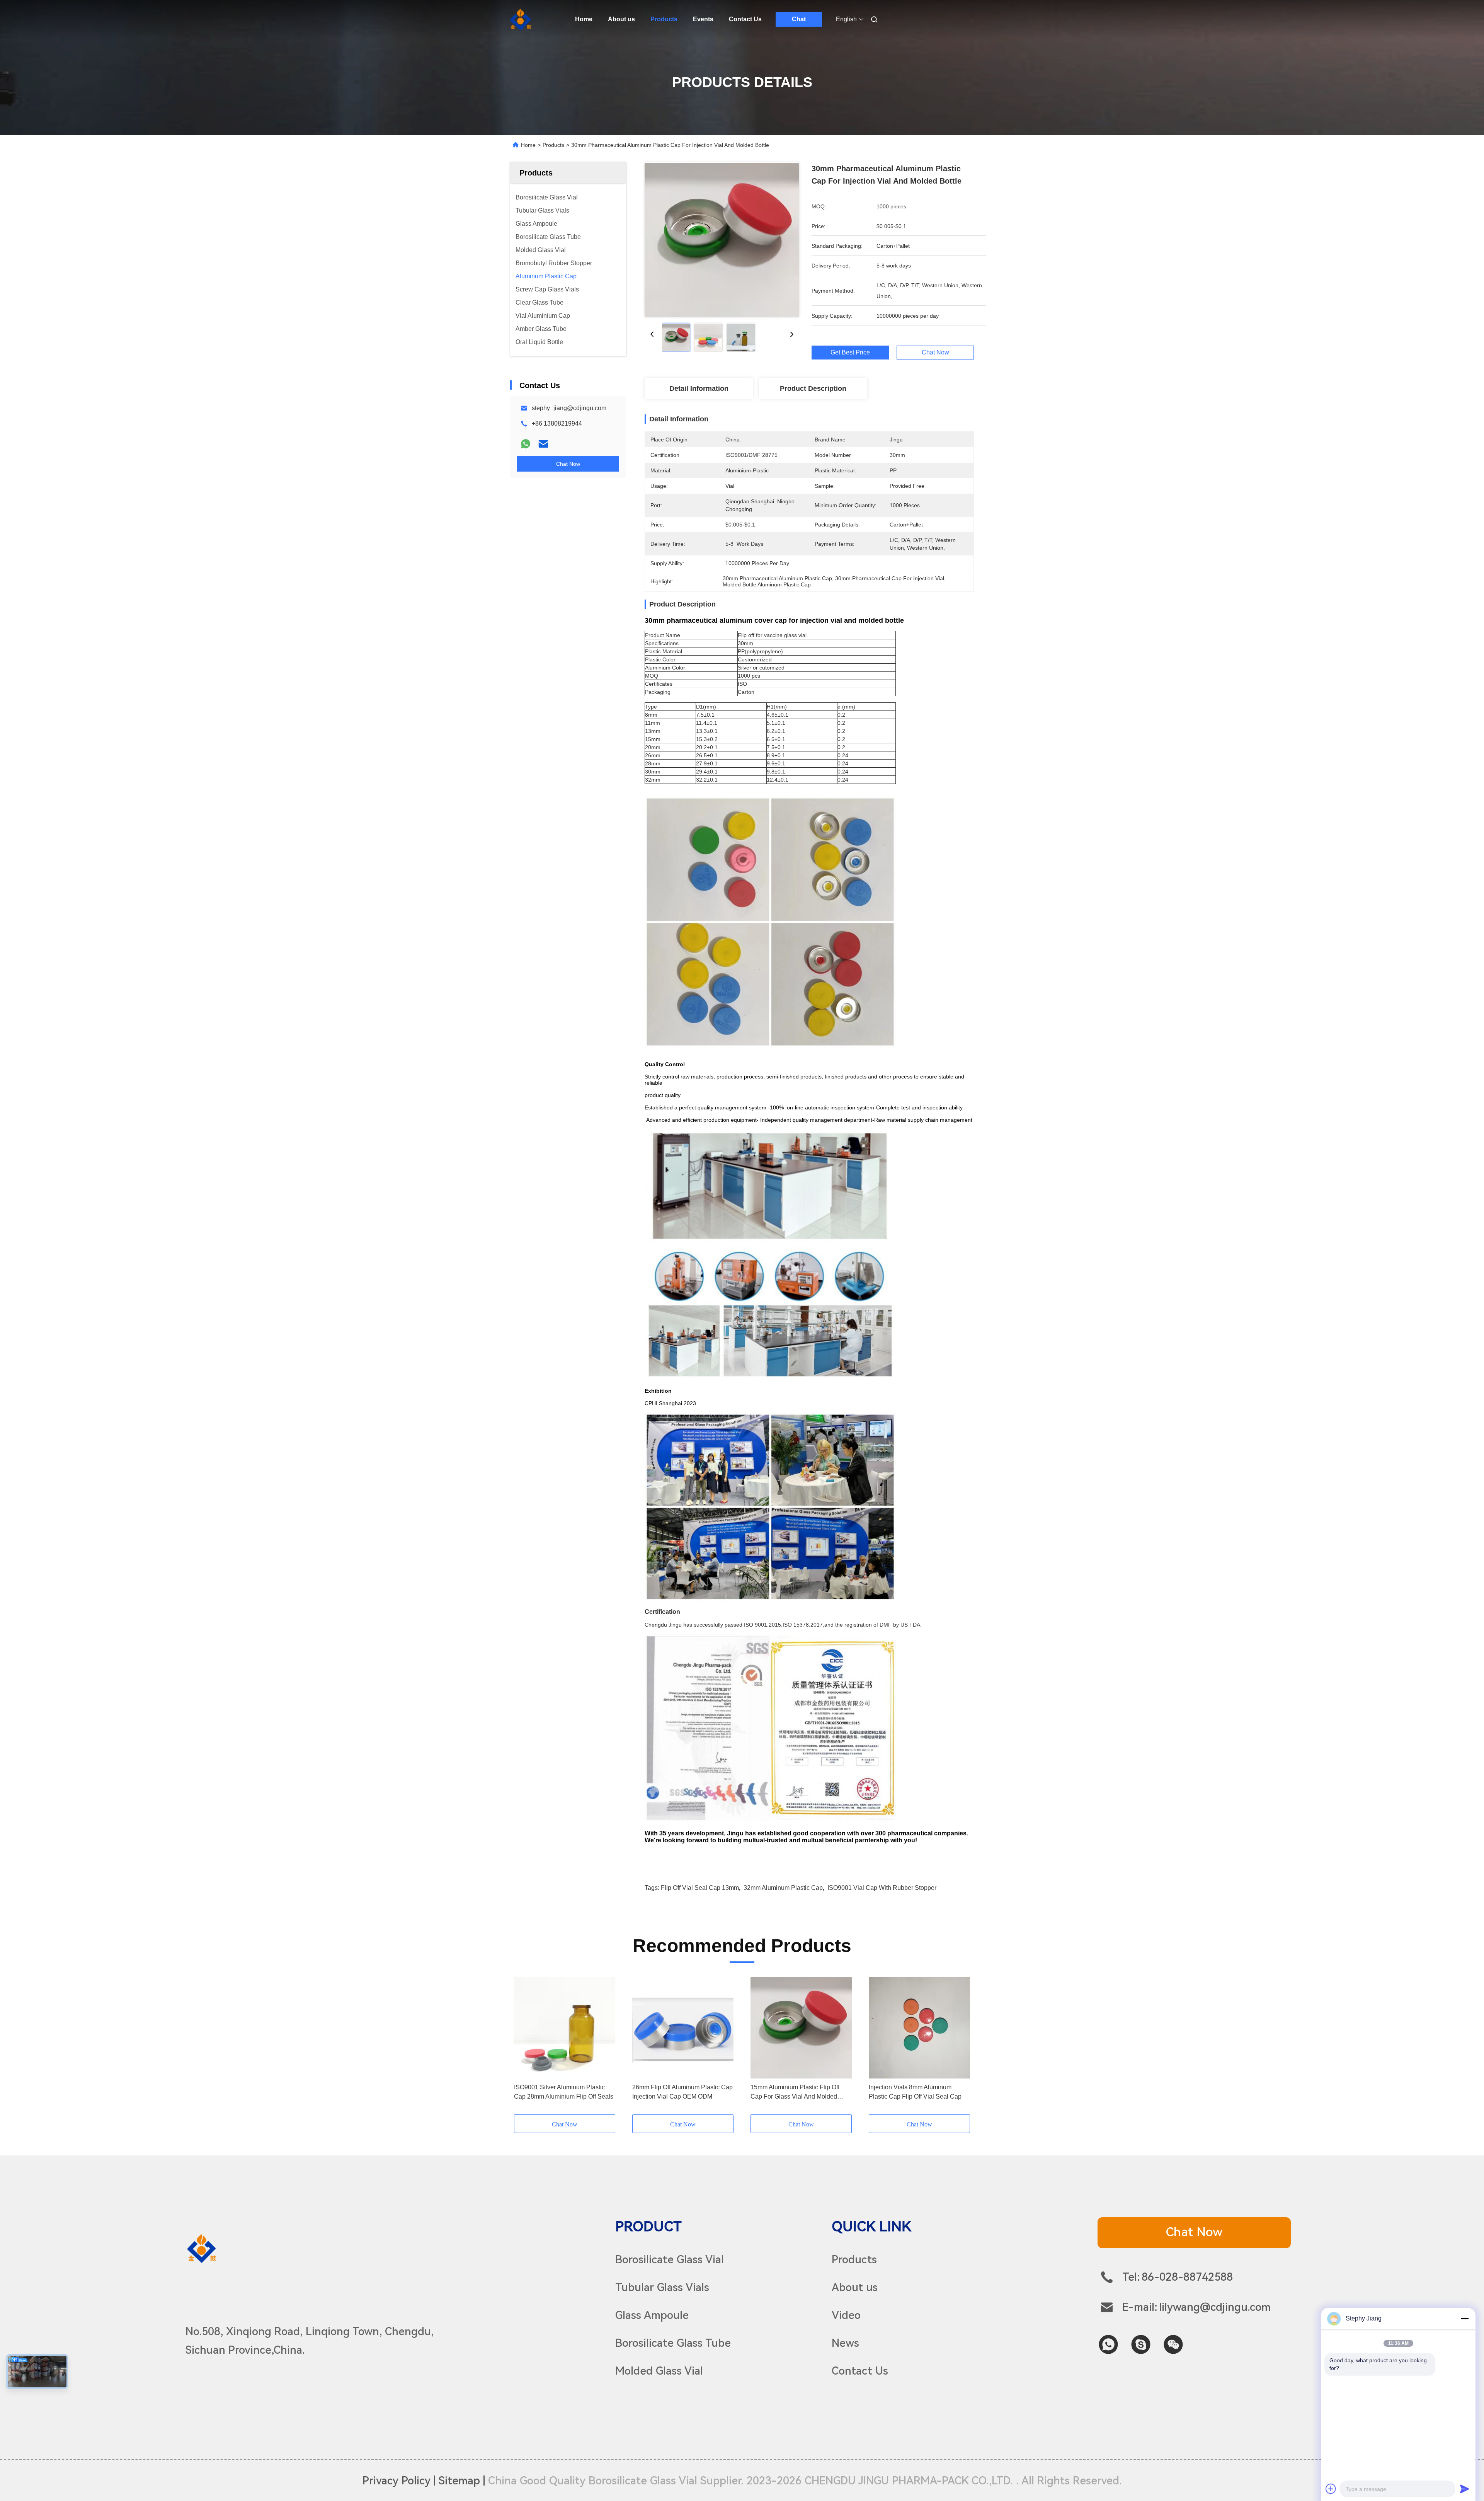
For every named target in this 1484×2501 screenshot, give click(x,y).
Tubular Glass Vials (662, 2287)
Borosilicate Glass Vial (670, 2260)
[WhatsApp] (526, 444)
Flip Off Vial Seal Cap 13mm (700, 1888)
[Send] (1465, 2489)
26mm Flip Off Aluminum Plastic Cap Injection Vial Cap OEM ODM (682, 2092)
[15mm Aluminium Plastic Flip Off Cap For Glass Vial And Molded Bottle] (801, 2028)
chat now (1194, 2232)
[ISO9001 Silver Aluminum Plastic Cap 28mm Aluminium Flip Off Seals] (565, 2028)
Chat (799, 19)
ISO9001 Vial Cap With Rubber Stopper (882, 1888)
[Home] (521, 19)
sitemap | (462, 2481)
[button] (524, 2046)
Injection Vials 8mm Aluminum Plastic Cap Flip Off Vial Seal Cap (915, 2092)
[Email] (543, 444)
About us (621, 19)
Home (584, 19)
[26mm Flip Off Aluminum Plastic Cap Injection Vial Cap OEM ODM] (683, 2028)
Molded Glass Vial (659, 2371)
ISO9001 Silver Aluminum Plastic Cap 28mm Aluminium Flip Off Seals (564, 2092)
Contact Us (745, 19)
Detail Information (699, 388)
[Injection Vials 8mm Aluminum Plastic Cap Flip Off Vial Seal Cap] (919, 2028)
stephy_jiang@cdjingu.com (569, 408)
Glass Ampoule (652, 2315)
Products (664, 19)
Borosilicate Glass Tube (673, 2343)
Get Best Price (850, 353)
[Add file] (1331, 2489)
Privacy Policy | (399, 2481)
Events (703, 19)
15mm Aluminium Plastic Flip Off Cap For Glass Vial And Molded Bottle (795, 2093)
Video (846, 2315)
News (845, 2343)
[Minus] (1465, 2319)
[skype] (1141, 2344)
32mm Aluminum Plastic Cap (783, 1888)
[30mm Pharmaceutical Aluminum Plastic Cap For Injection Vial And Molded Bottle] (722, 240)
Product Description (813, 388)
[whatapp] (1108, 2344)
